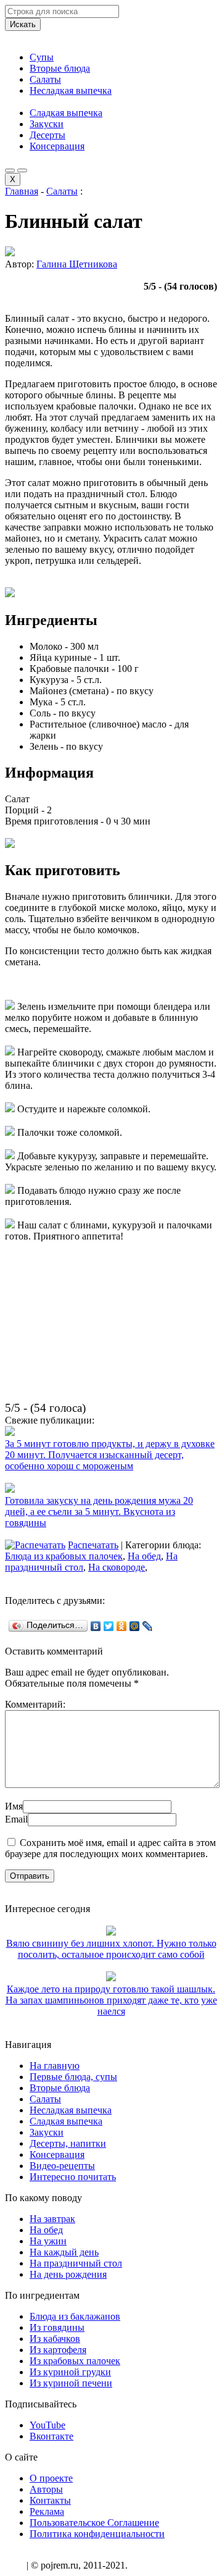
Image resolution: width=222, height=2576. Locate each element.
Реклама (47, 2511)
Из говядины (57, 2327)
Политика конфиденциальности (97, 2534)
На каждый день (64, 2252)
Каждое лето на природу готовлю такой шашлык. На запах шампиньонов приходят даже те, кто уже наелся (111, 2000)
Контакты (50, 2500)
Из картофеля (58, 2350)
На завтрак (52, 2219)
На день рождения (68, 2274)
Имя (14, 1806)
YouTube (47, 2425)
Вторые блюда (60, 68)
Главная (22, 191)
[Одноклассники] (122, 1626)
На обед (144, 1556)
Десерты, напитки (68, 2143)
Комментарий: (35, 1704)
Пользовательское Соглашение (94, 2523)
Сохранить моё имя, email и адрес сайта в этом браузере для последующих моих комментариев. (110, 1848)
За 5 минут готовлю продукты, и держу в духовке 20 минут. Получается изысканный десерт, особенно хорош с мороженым (110, 1455)
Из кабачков (55, 2339)
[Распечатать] (35, 1545)
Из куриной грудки (70, 2372)
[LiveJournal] (148, 1626)
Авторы (46, 2489)
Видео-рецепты (62, 2166)
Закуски (47, 124)
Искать (23, 24)
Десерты (47, 135)
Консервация (57, 146)
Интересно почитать (73, 2177)
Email (16, 1819)
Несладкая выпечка (71, 90)
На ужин (48, 2241)
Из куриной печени (71, 2383)
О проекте (51, 2478)
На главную (55, 2066)
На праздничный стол (76, 2263)
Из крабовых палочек (75, 2361)
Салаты (45, 79)
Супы (42, 57)
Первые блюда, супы (73, 2077)
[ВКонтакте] (96, 1626)
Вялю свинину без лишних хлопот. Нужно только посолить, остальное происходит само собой (111, 1949)
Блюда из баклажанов (75, 2316)
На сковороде (117, 1567)
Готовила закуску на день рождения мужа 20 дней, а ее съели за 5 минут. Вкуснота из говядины (99, 1512)
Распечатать (93, 1545)
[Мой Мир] (135, 1626)
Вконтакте (51, 2436)
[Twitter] (109, 1626)
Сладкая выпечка (66, 113)
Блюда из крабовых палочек (64, 1556)
